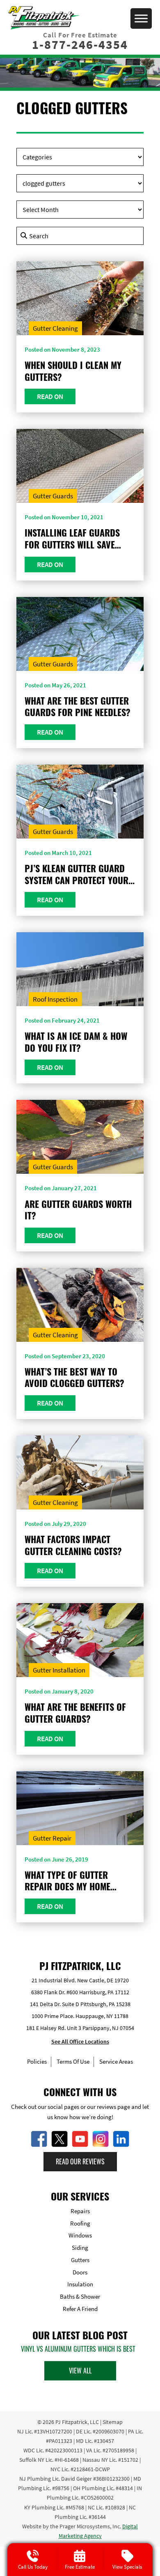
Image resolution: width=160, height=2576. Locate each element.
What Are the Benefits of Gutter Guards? (75, 1713)
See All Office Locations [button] (80, 2041)
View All (80, 2371)
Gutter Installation (59, 1670)
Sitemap (113, 2422)
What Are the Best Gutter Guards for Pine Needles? (78, 706)
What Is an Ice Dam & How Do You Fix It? (76, 1042)
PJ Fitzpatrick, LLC (77, 2422)
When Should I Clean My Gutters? (73, 371)
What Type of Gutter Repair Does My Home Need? (67, 1881)
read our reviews (80, 2161)
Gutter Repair (52, 1838)
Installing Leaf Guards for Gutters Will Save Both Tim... (72, 538)
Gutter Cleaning (55, 328)
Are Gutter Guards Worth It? (78, 1210)
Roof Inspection (55, 999)
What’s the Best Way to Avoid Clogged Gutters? (74, 1377)
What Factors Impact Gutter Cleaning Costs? (73, 1545)
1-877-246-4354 (80, 44)
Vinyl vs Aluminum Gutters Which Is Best (78, 2349)
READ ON (50, 396)
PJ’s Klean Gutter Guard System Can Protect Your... (80, 874)
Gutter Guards (53, 496)
